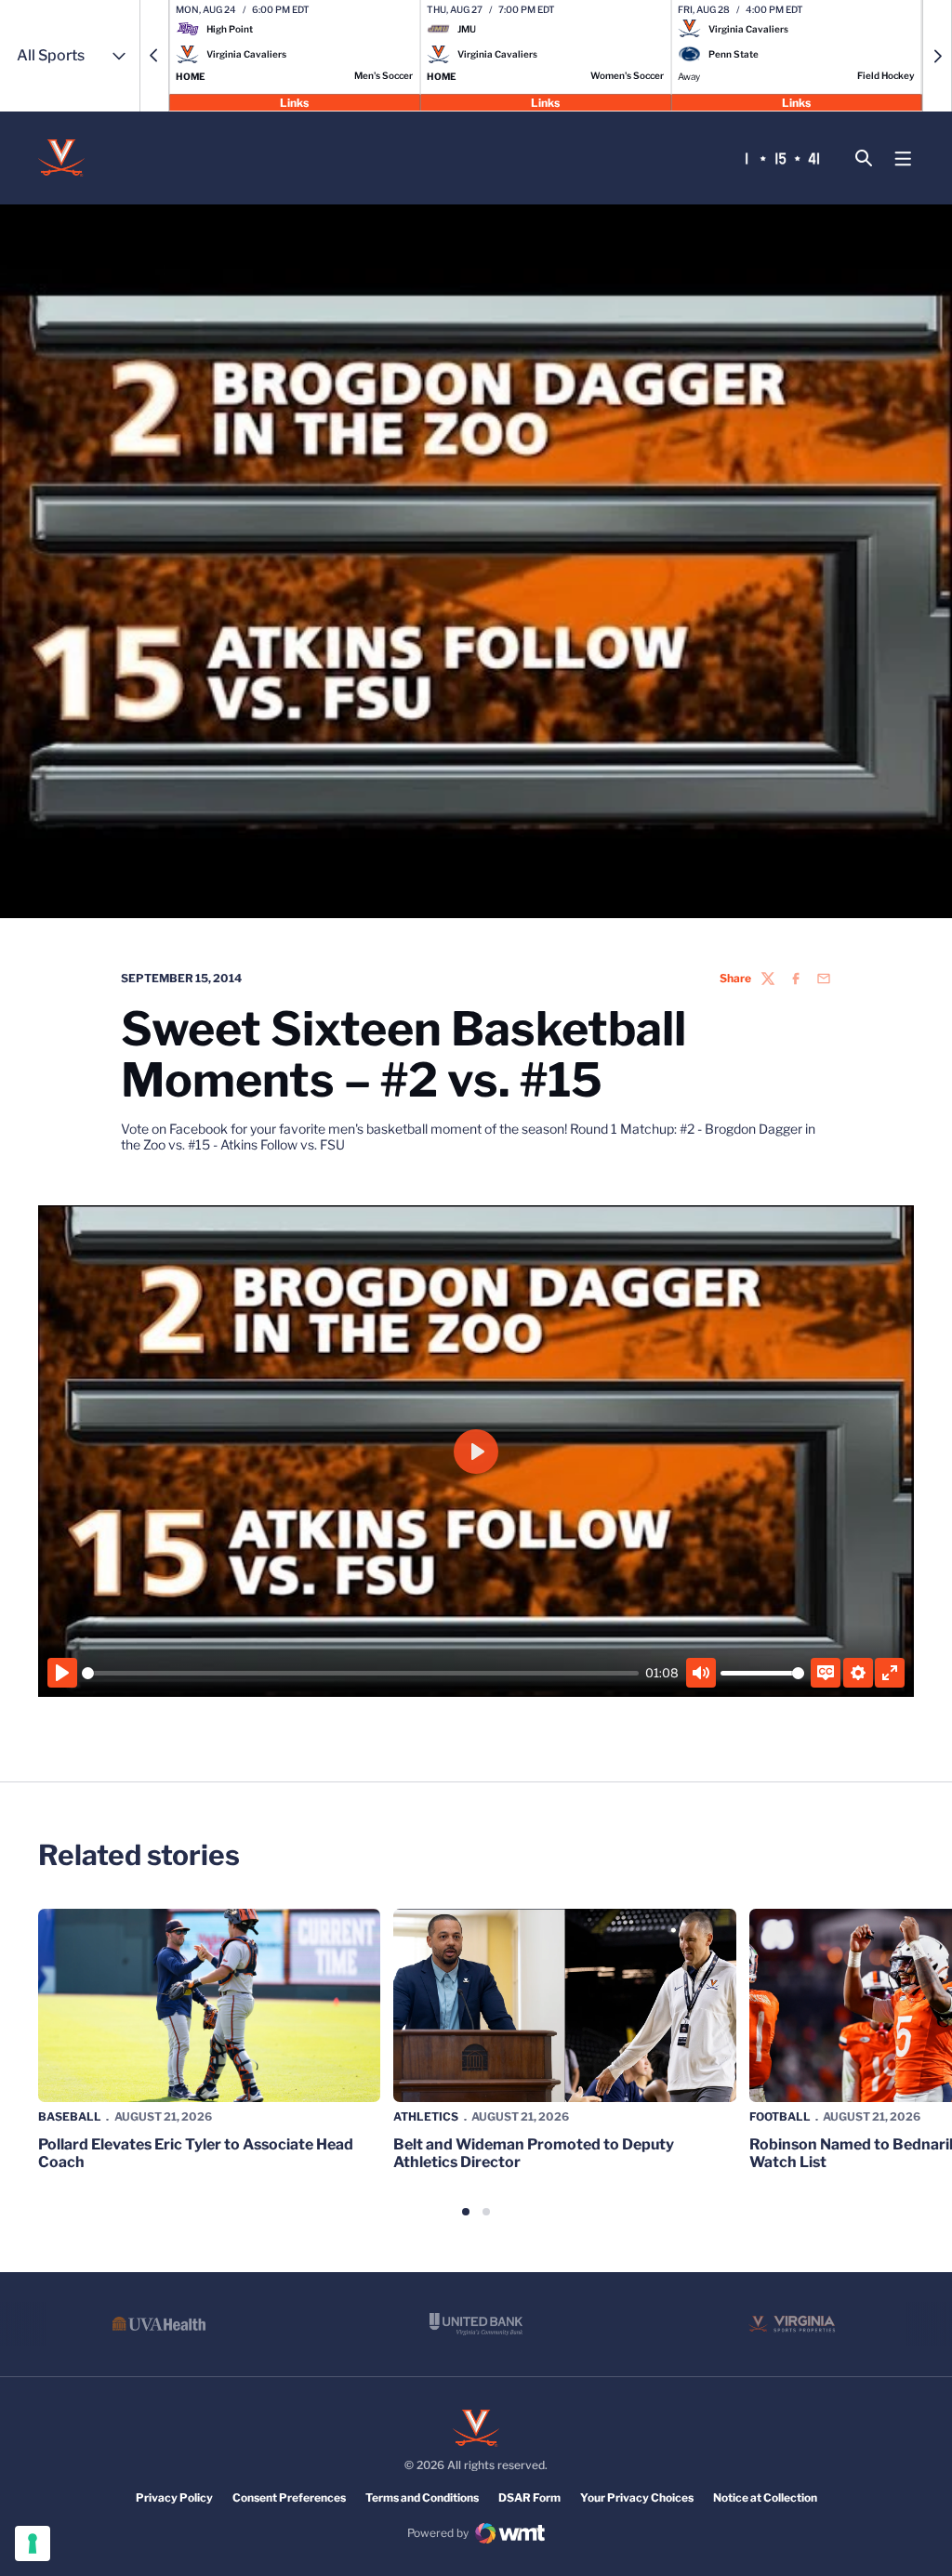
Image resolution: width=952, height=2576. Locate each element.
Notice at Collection (765, 2497)
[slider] (360, 1673)
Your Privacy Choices (637, 2497)
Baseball (70, 2116)
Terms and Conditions (422, 2497)
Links (294, 102)
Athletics (426, 2116)
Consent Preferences (289, 2497)
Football (780, 2116)
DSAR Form (529, 2497)
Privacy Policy (174, 2497)
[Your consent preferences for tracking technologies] (33, 2543)
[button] (154, 56)
